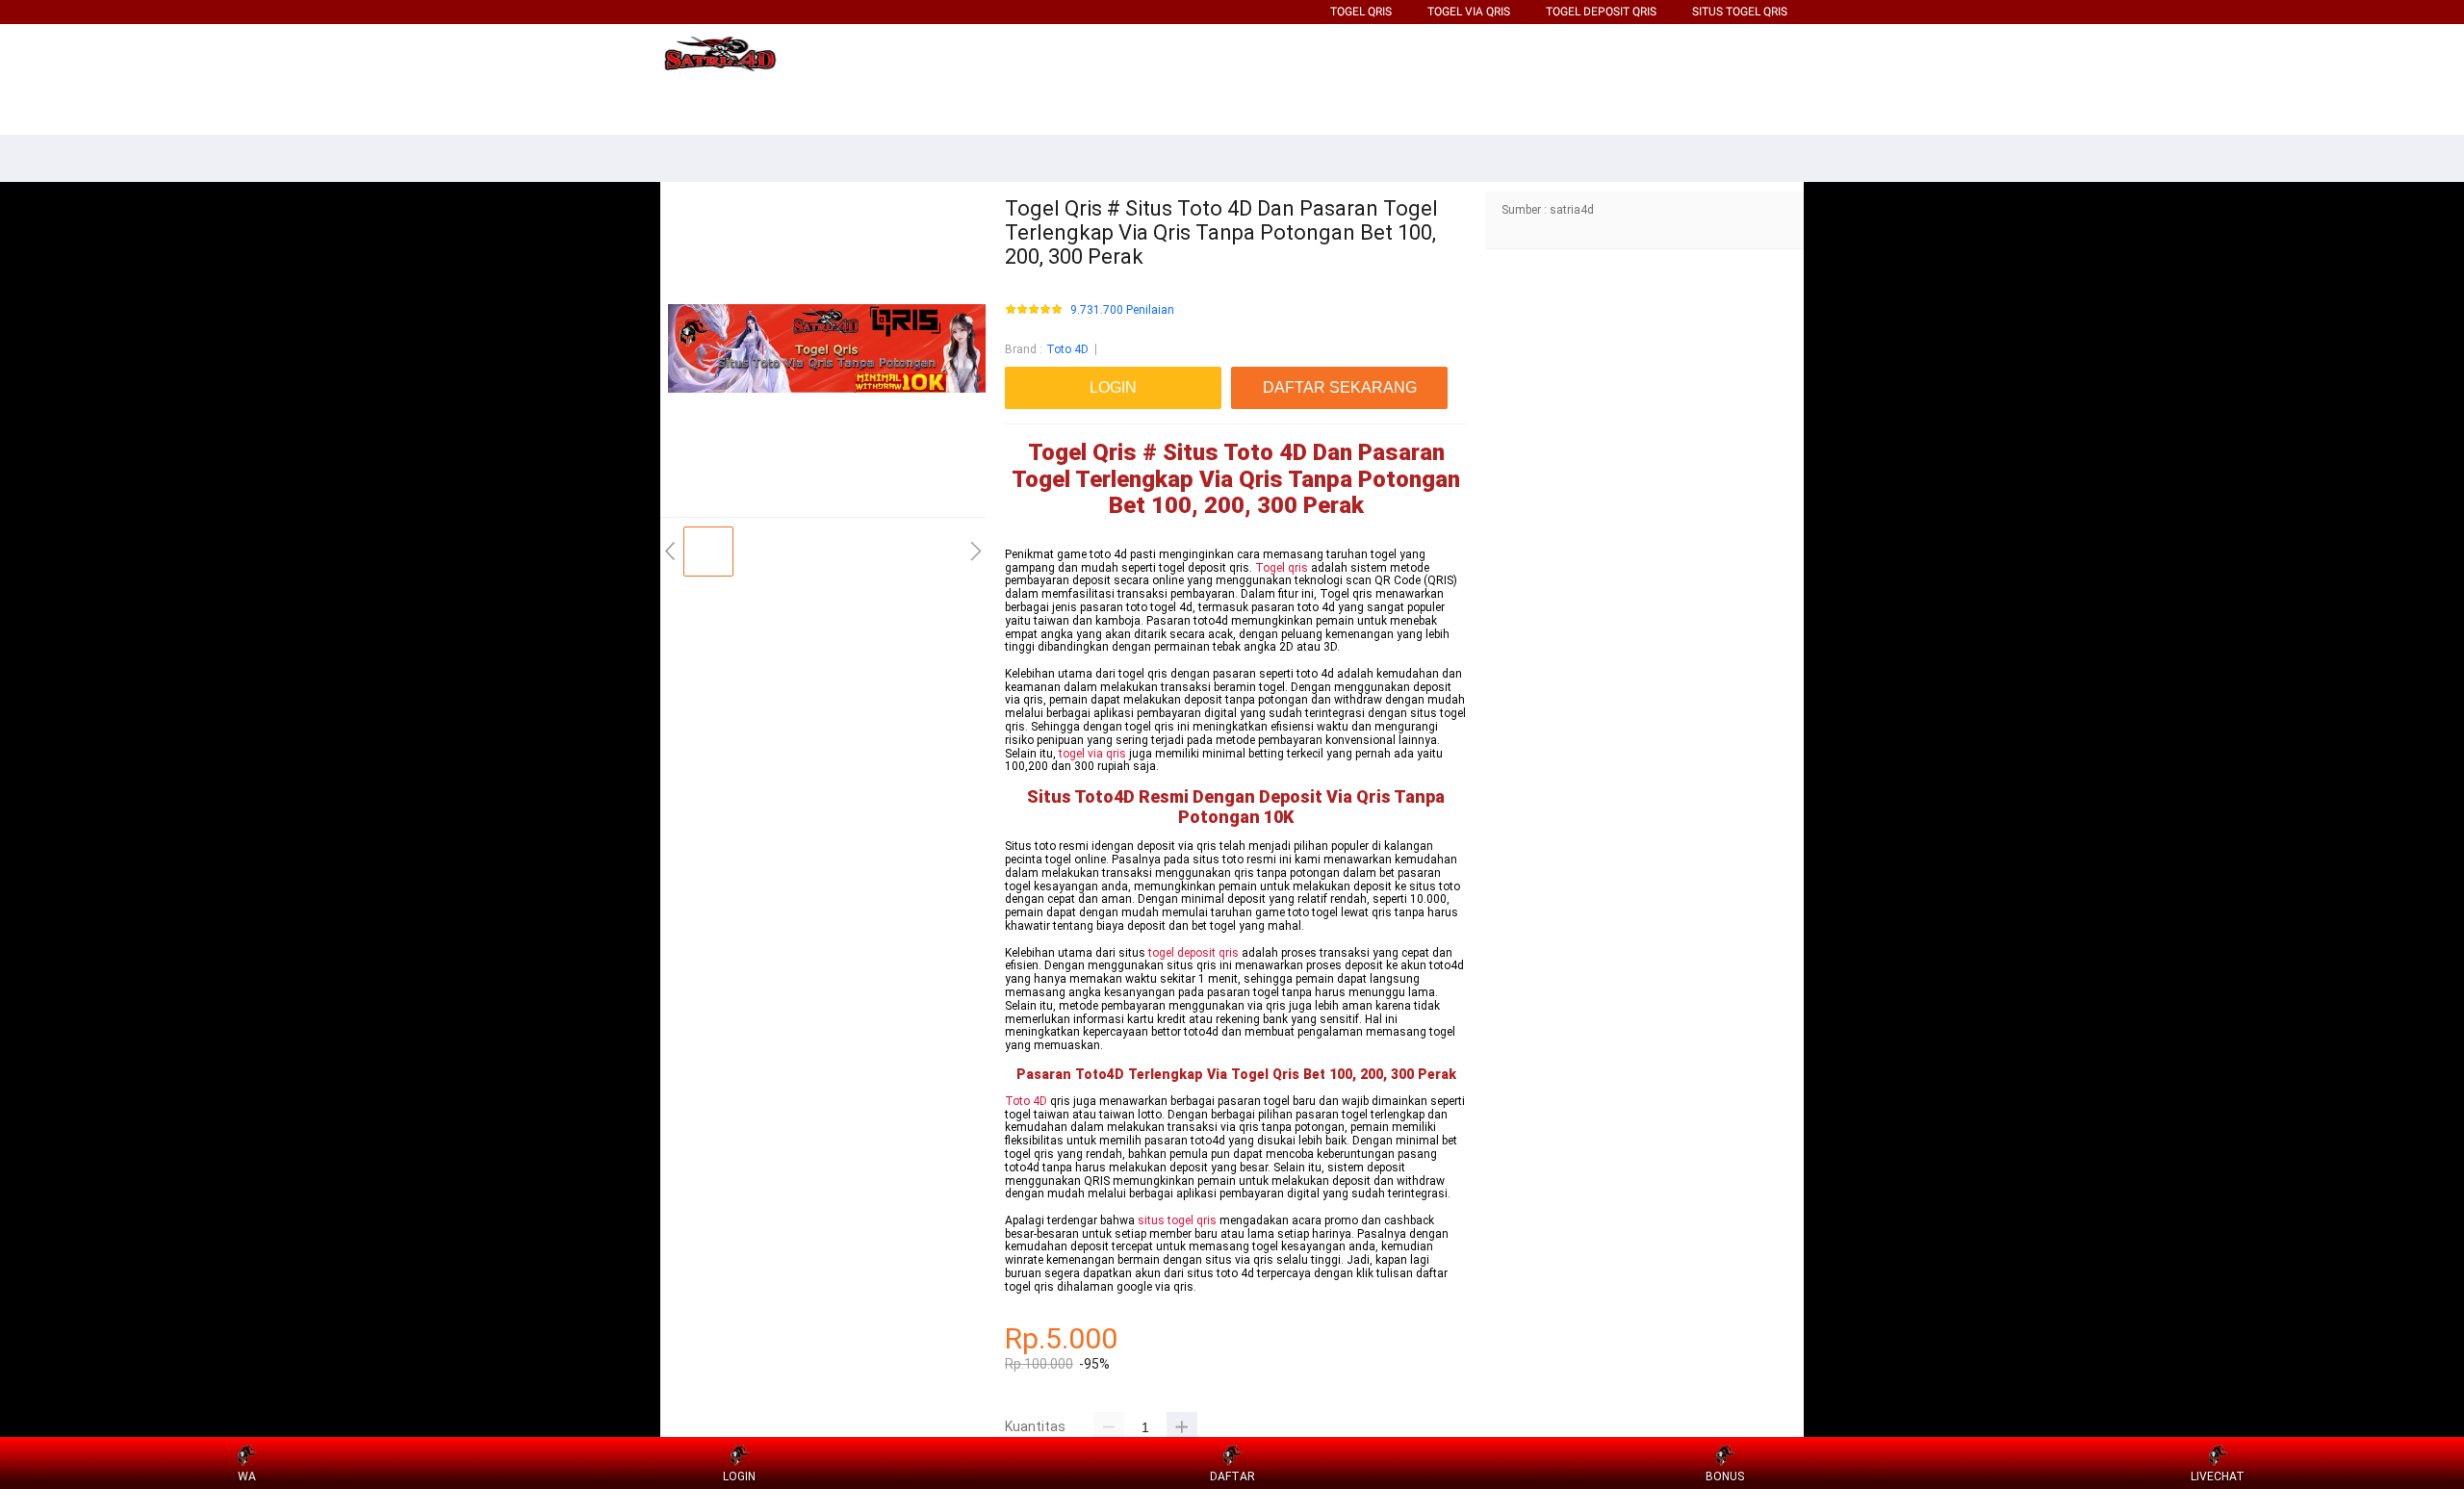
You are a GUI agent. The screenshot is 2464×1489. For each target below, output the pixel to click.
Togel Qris (1361, 12)
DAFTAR (1232, 1476)
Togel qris (1282, 568)
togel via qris (1092, 754)
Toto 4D (1067, 349)
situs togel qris (1177, 1220)
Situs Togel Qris (1740, 12)
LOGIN (739, 1476)
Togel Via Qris (1469, 12)
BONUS (1725, 1476)
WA (247, 1476)
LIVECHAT (2218, 1476)
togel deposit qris (1193, 953)
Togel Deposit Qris (1601, 12)
